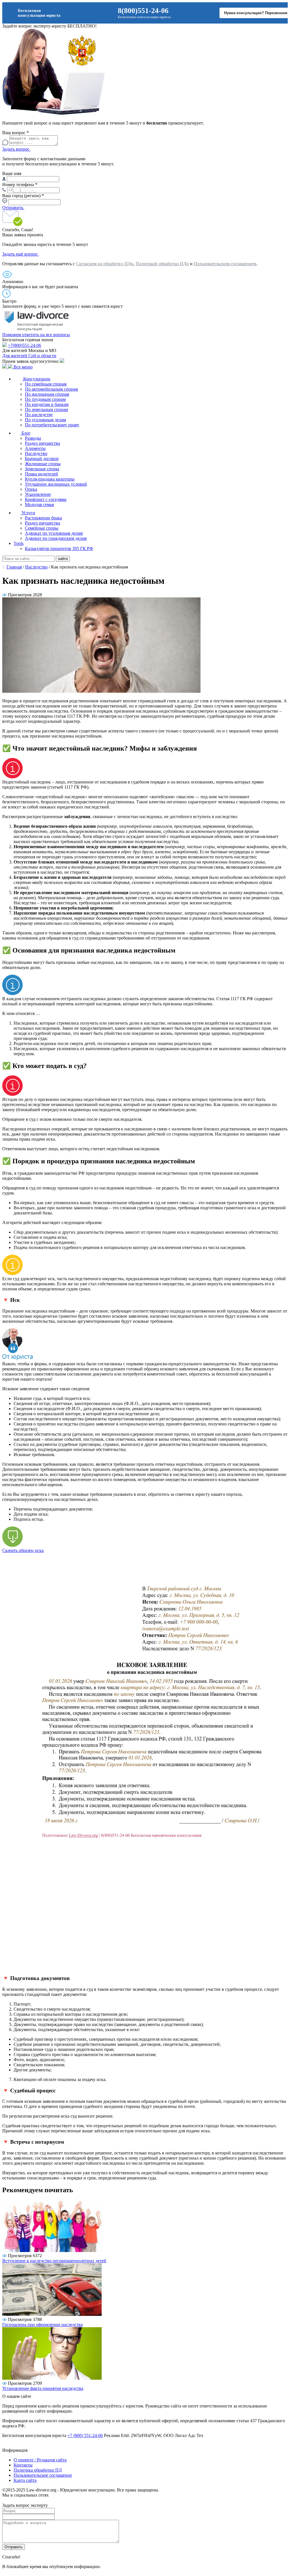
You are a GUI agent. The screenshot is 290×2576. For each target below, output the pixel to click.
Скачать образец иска (23, 1550)
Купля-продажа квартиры (50, 479)
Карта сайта (25, 2480)
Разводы (33, 438)
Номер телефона (20, 185)
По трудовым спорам (45, 399)
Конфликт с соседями (46, 499)
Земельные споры (42, 469)
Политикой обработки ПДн (162, 264)
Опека (31, 489)
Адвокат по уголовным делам (54, 533)
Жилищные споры (43, 464)
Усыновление (38, 494)
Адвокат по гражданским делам (56, 538)
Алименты (35, 448)
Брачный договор (42, 459)
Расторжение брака (43, 518)
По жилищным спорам (47, 394)
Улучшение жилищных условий (56, 484)
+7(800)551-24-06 (24, 345)
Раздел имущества (42, 443)
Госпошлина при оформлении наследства (42, 2325)
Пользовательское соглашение (43, 2475)
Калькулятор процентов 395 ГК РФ (59, 548)
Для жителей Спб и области (29, 356)
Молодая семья (39, 505)
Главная (14, 567)
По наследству (39, 415)
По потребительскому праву (52, 425)
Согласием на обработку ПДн (105, 264)
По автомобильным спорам (51, 389)
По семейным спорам (46, 384)
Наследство (36, 453)
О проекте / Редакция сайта (40, 2460)
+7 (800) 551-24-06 (85, 2435)
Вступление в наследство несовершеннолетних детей (54, 2261)
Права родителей (41, 474)
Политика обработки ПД (38, 2470)
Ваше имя (12, 173)
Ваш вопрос (16, 133)
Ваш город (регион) (23, 196)
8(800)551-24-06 (143, 11)
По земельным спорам (46, 409)
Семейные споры (42, 528)
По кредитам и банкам (47, 404)
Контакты (23, 2465)
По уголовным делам (45, 420)
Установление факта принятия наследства (43, 2388)
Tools (19, 543)
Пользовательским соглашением (225, 264)
